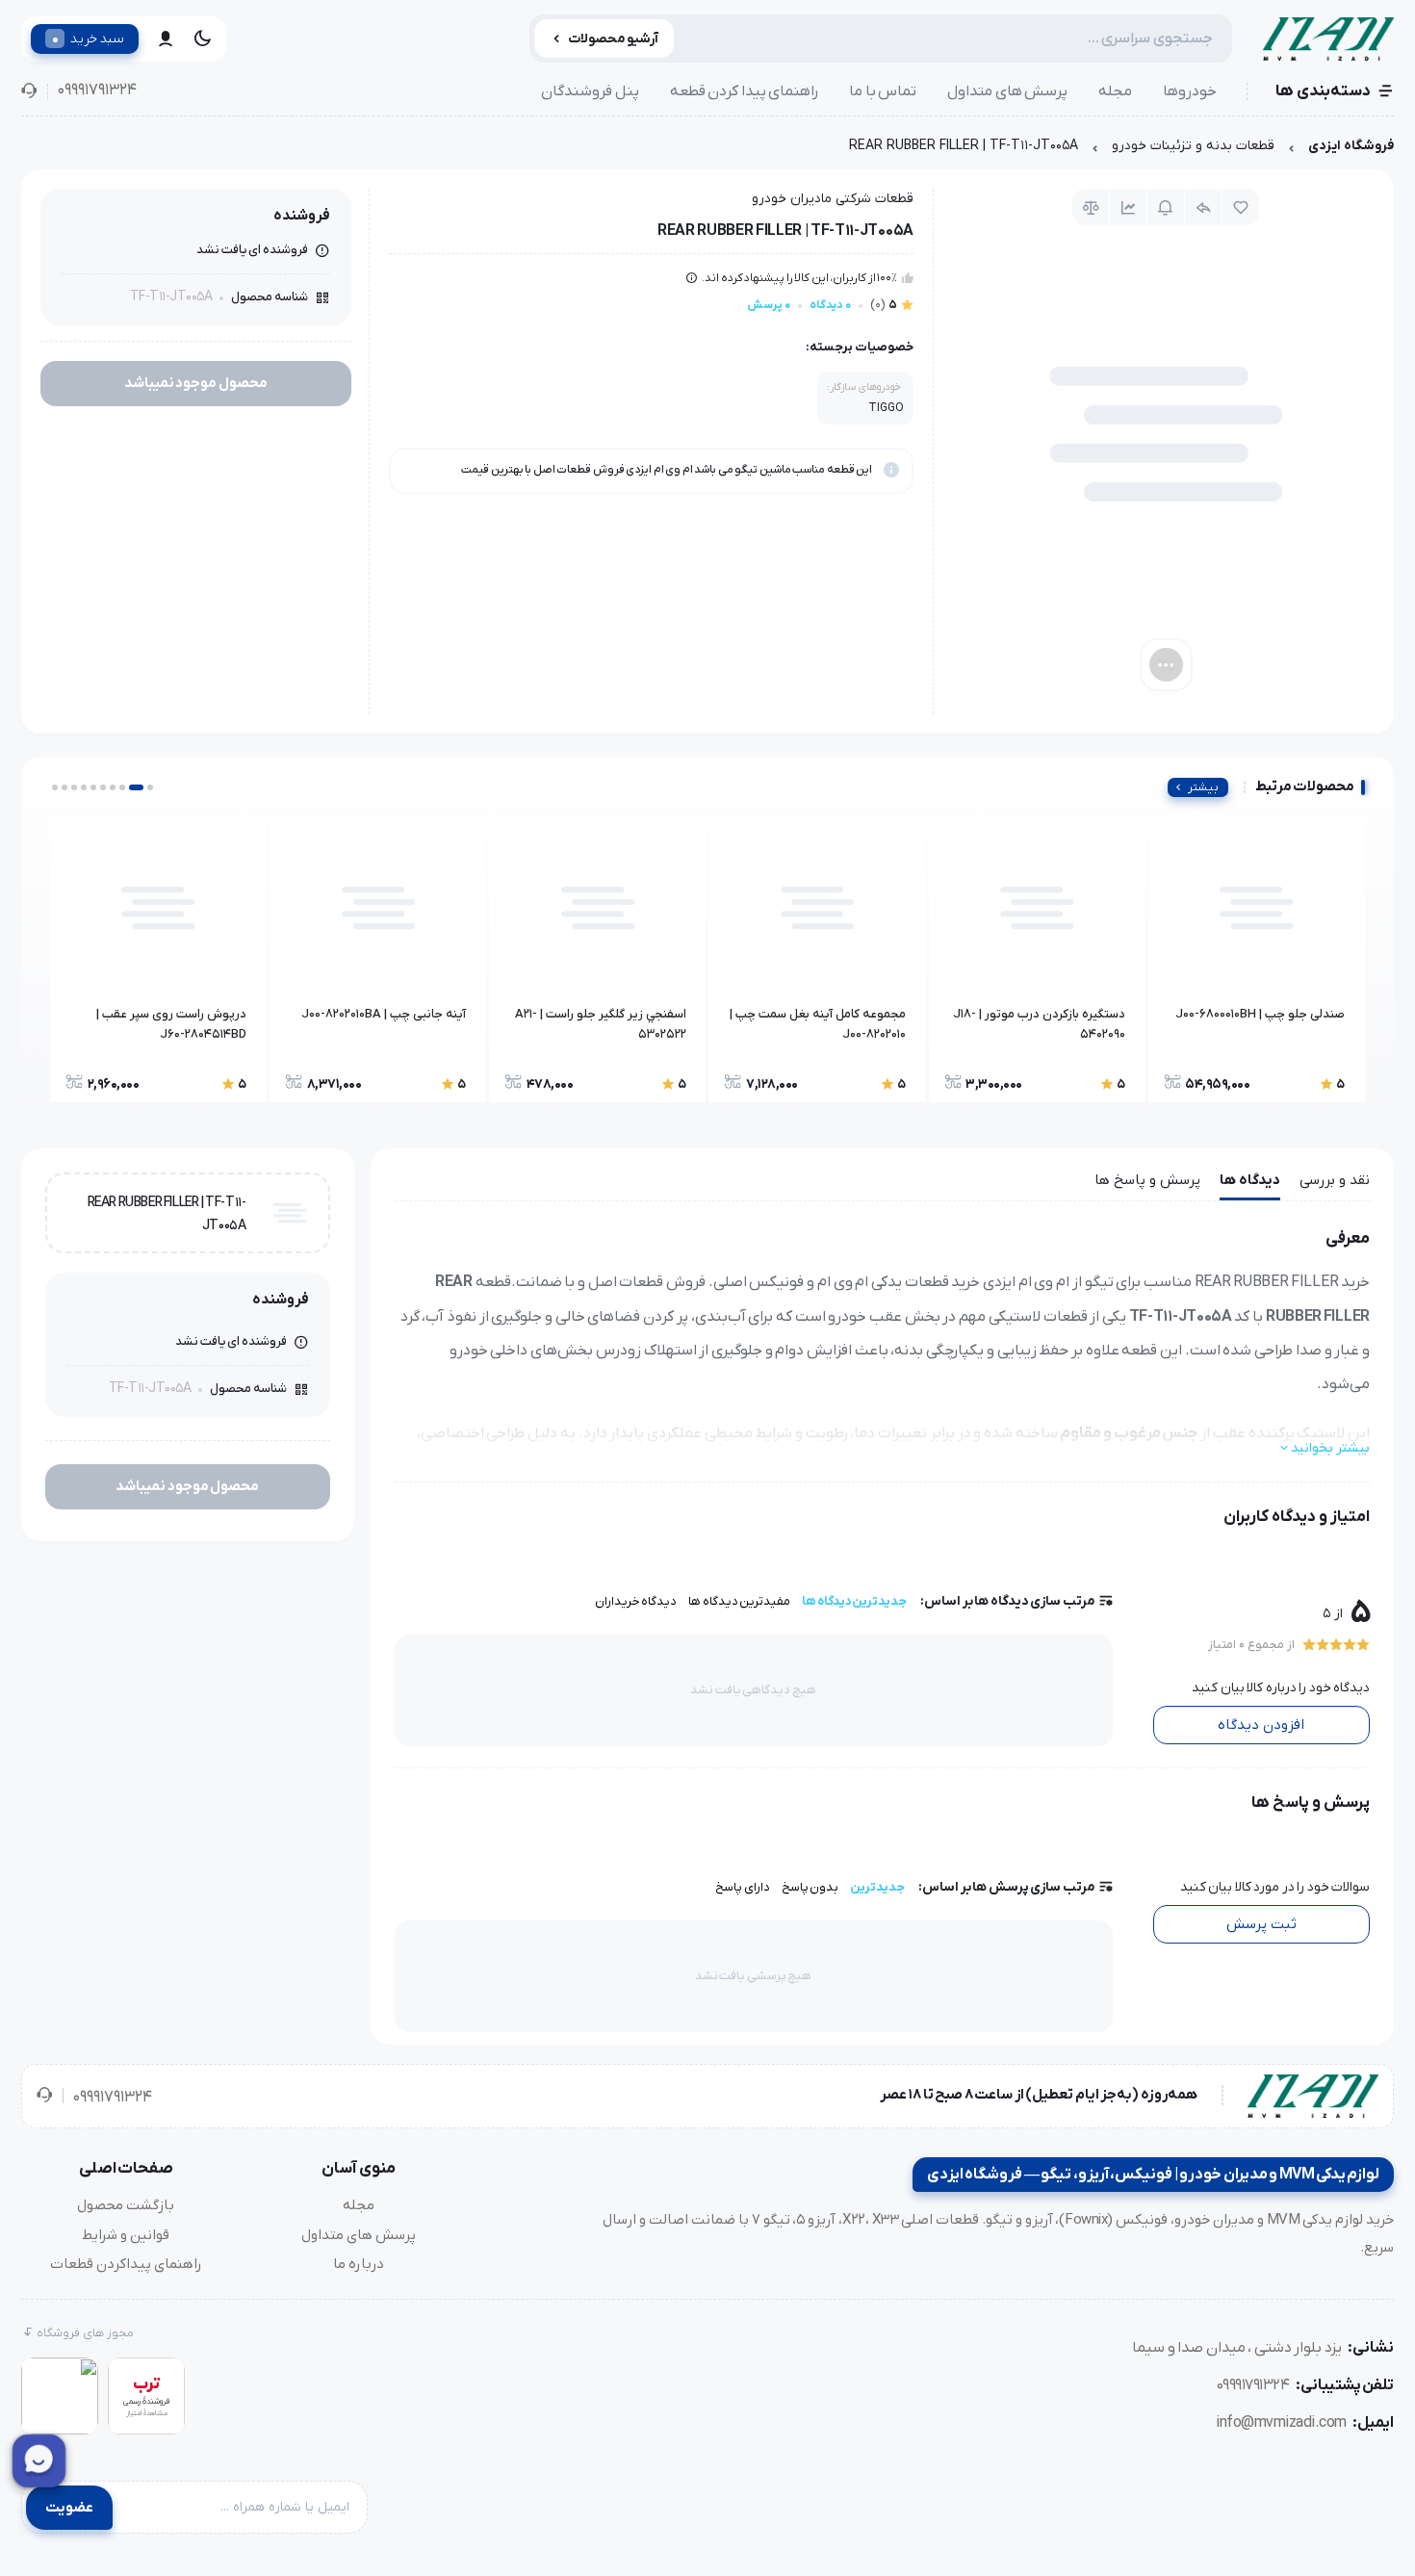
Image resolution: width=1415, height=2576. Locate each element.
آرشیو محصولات (614, 39)
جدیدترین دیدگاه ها (854, 1601)
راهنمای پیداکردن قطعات (126, 2264)
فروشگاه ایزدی (1351, 146)
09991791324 (97, 90)
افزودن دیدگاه (1261, 1725)
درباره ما (359, 2264)
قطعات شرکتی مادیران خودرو (833, 199)
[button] (150, 787)
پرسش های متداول (1007, 91)
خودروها (1190, 91)
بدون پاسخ (810, 1887)
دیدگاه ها (1250, 1180)
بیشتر (1203, 787)
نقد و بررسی (1335, 1180)
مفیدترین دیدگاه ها (739, 1601)
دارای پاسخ (743, 1887)
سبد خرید (88, 39)
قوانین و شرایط (126, 2235)
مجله (1115, 91)
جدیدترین (877, 1887)
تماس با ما (883, 91)
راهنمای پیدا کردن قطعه (745, 91)
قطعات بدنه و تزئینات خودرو (1193, 146)
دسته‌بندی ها (1323, 91)
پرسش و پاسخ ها (1147, 1180)
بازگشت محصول (126, 2205)
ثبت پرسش (1261, 1924)
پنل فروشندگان (590, 91)
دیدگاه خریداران (636, 1601)
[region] (707, 151)
